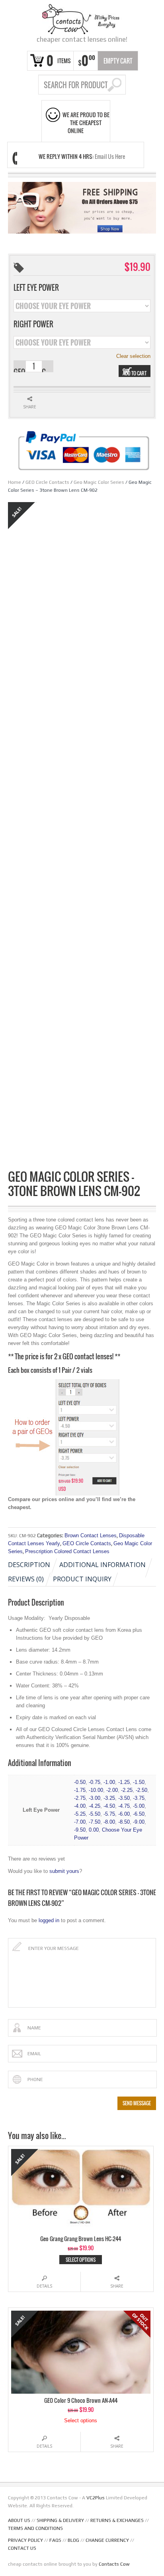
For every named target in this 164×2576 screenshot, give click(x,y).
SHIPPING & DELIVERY (60, 2520)
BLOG (73, 2540)
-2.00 (112, 1790)
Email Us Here (110, 156)
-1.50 (139, 1782)
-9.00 (139, 1822)
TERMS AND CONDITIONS (35, 2528)
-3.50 (124, 1798)
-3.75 (139, 1798)
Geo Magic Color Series (99, 482)
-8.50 (124, 1822)
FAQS (55, 2540)
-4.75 (124, 1806)
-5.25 (80, 1814)
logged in (49, 1920)
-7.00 (80, 1822)
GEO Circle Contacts (47, 482)
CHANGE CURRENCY (107, 2540)
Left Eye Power (36, 288)
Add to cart (135, 373)
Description (29, 1565)
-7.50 (95, 1822)
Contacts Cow (114, 2564)
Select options (81, 2260)
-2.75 (80, 1798)
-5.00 (139, 1806)
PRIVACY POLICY (25, 2540)
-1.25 (124, 1782)
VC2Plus (96, 2498)
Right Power (33, 324)
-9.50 (80, 1830)
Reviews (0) (26, 1579)
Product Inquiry (82, 1579)
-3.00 (95, 1798)
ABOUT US (19, 2520)
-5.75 (109, 1814)
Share (117, 2286)
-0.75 (95, 1782)
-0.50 (80, 1782)
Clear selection (133, 356)
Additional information (102, 1565)
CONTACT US (22, 2548)
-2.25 (127, 1790)
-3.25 (109, 1798)
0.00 (94, 1830)
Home (15, 482)
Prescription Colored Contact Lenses (67, 1551)
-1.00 (109, 1782)
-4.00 (80, 1806)
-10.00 (96, 1790)
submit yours (64, 1871)
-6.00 (124, 1814)
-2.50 (142, 1790)
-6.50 (139, 1814)
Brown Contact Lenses (91, 1535)
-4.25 (95, 1806)
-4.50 (109, 1806)
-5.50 (95, 1814)
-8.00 (109, 1822)
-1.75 (80, 1790)
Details (44, 2286)
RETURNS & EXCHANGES (117, 2520)
